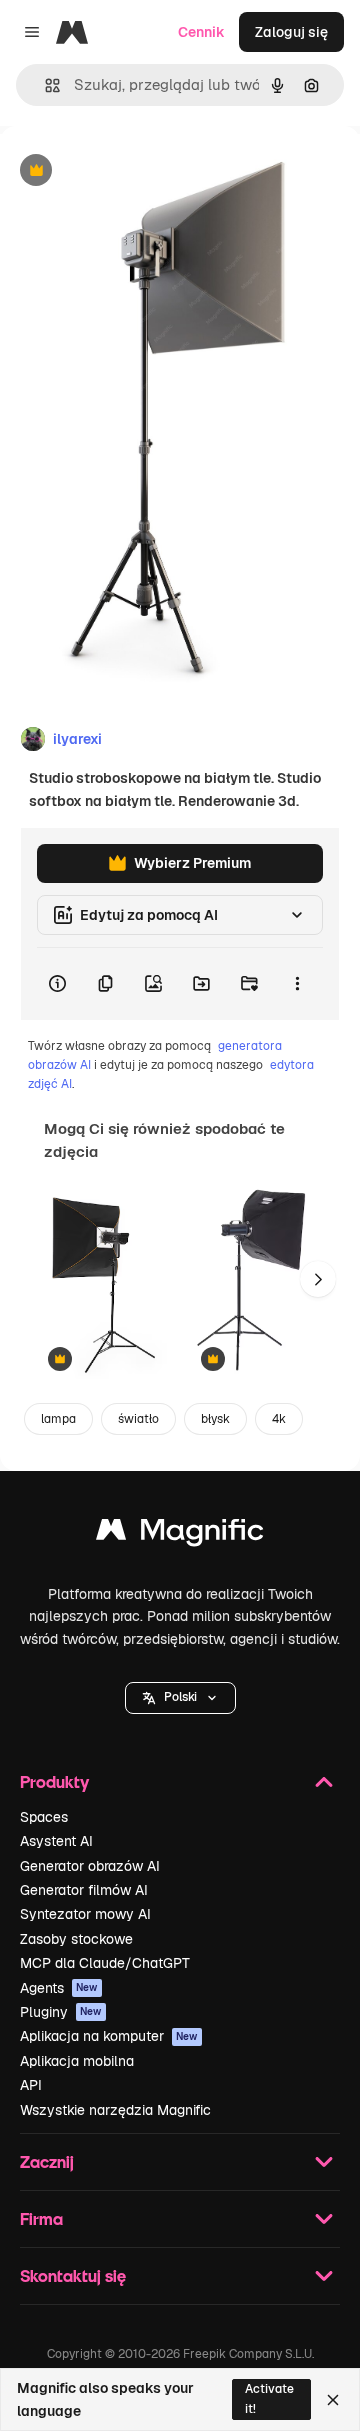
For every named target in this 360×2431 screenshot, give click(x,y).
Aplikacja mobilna (77, 2061)
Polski (180, 1697)
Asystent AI (56, 1841)
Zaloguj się (291, 32)
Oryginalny (138, 171)
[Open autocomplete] (44, 85)
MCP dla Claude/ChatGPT (105, 1963)
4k (279, 1419)
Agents (59, 1988)
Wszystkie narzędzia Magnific (115, 2110)
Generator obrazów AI (90, 1866)
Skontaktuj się (73, 2275)
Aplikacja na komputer (109, 2036)
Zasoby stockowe (76, 1939)
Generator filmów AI (84, 1890)
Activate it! (269, 2398)
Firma (41, 2218)
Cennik (201, 32)
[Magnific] (180, 1534)
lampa (58, 1419)
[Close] (333, 2400)
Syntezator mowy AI (85, 1914)
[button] (180, 1698)
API (31, 2085)
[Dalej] (318, 1279)
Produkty (54, 1781)
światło (138, 1419)
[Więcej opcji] (297, 984)
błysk (215, 1419)
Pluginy (61, 2012)
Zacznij (47, 2161)
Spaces (44, 1817)
